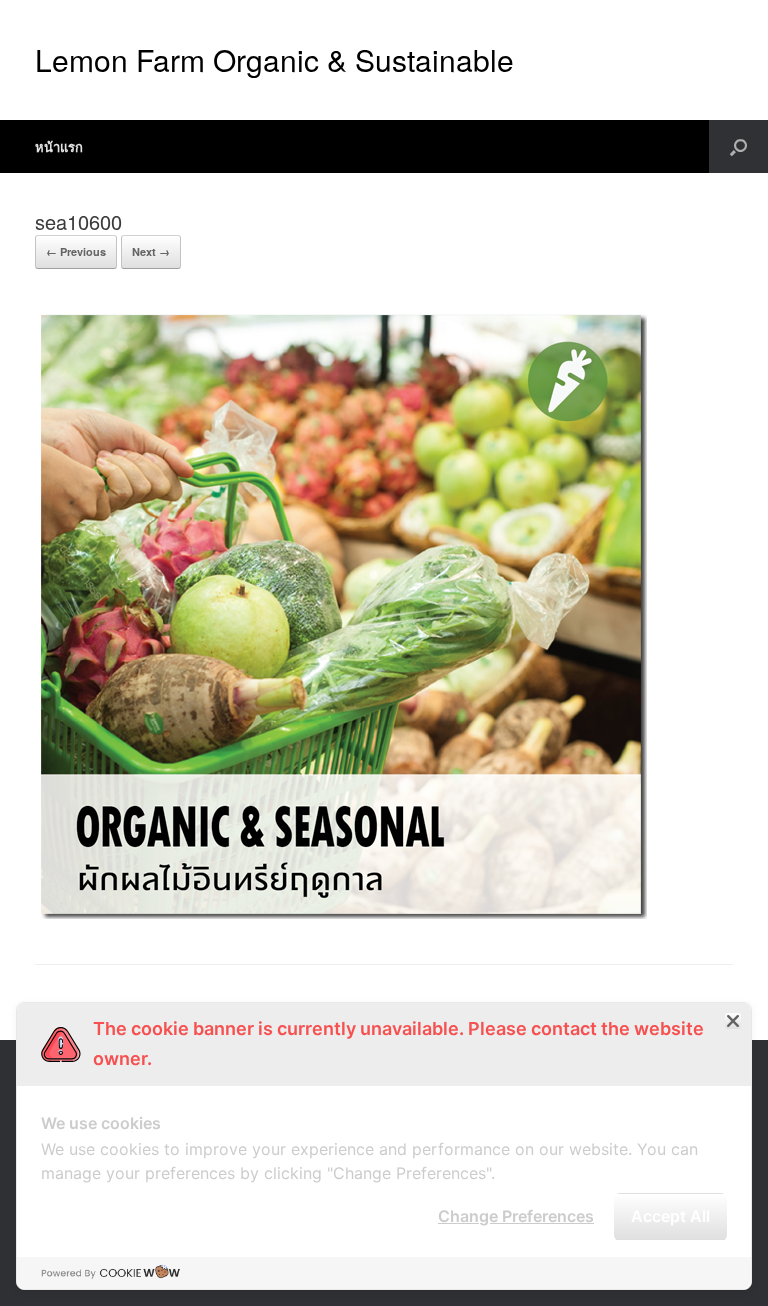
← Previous (76, 251)
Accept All (670, 1216)
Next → (151, 251)
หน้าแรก (59, 146)
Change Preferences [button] (516, 1216)
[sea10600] (341, 913)
